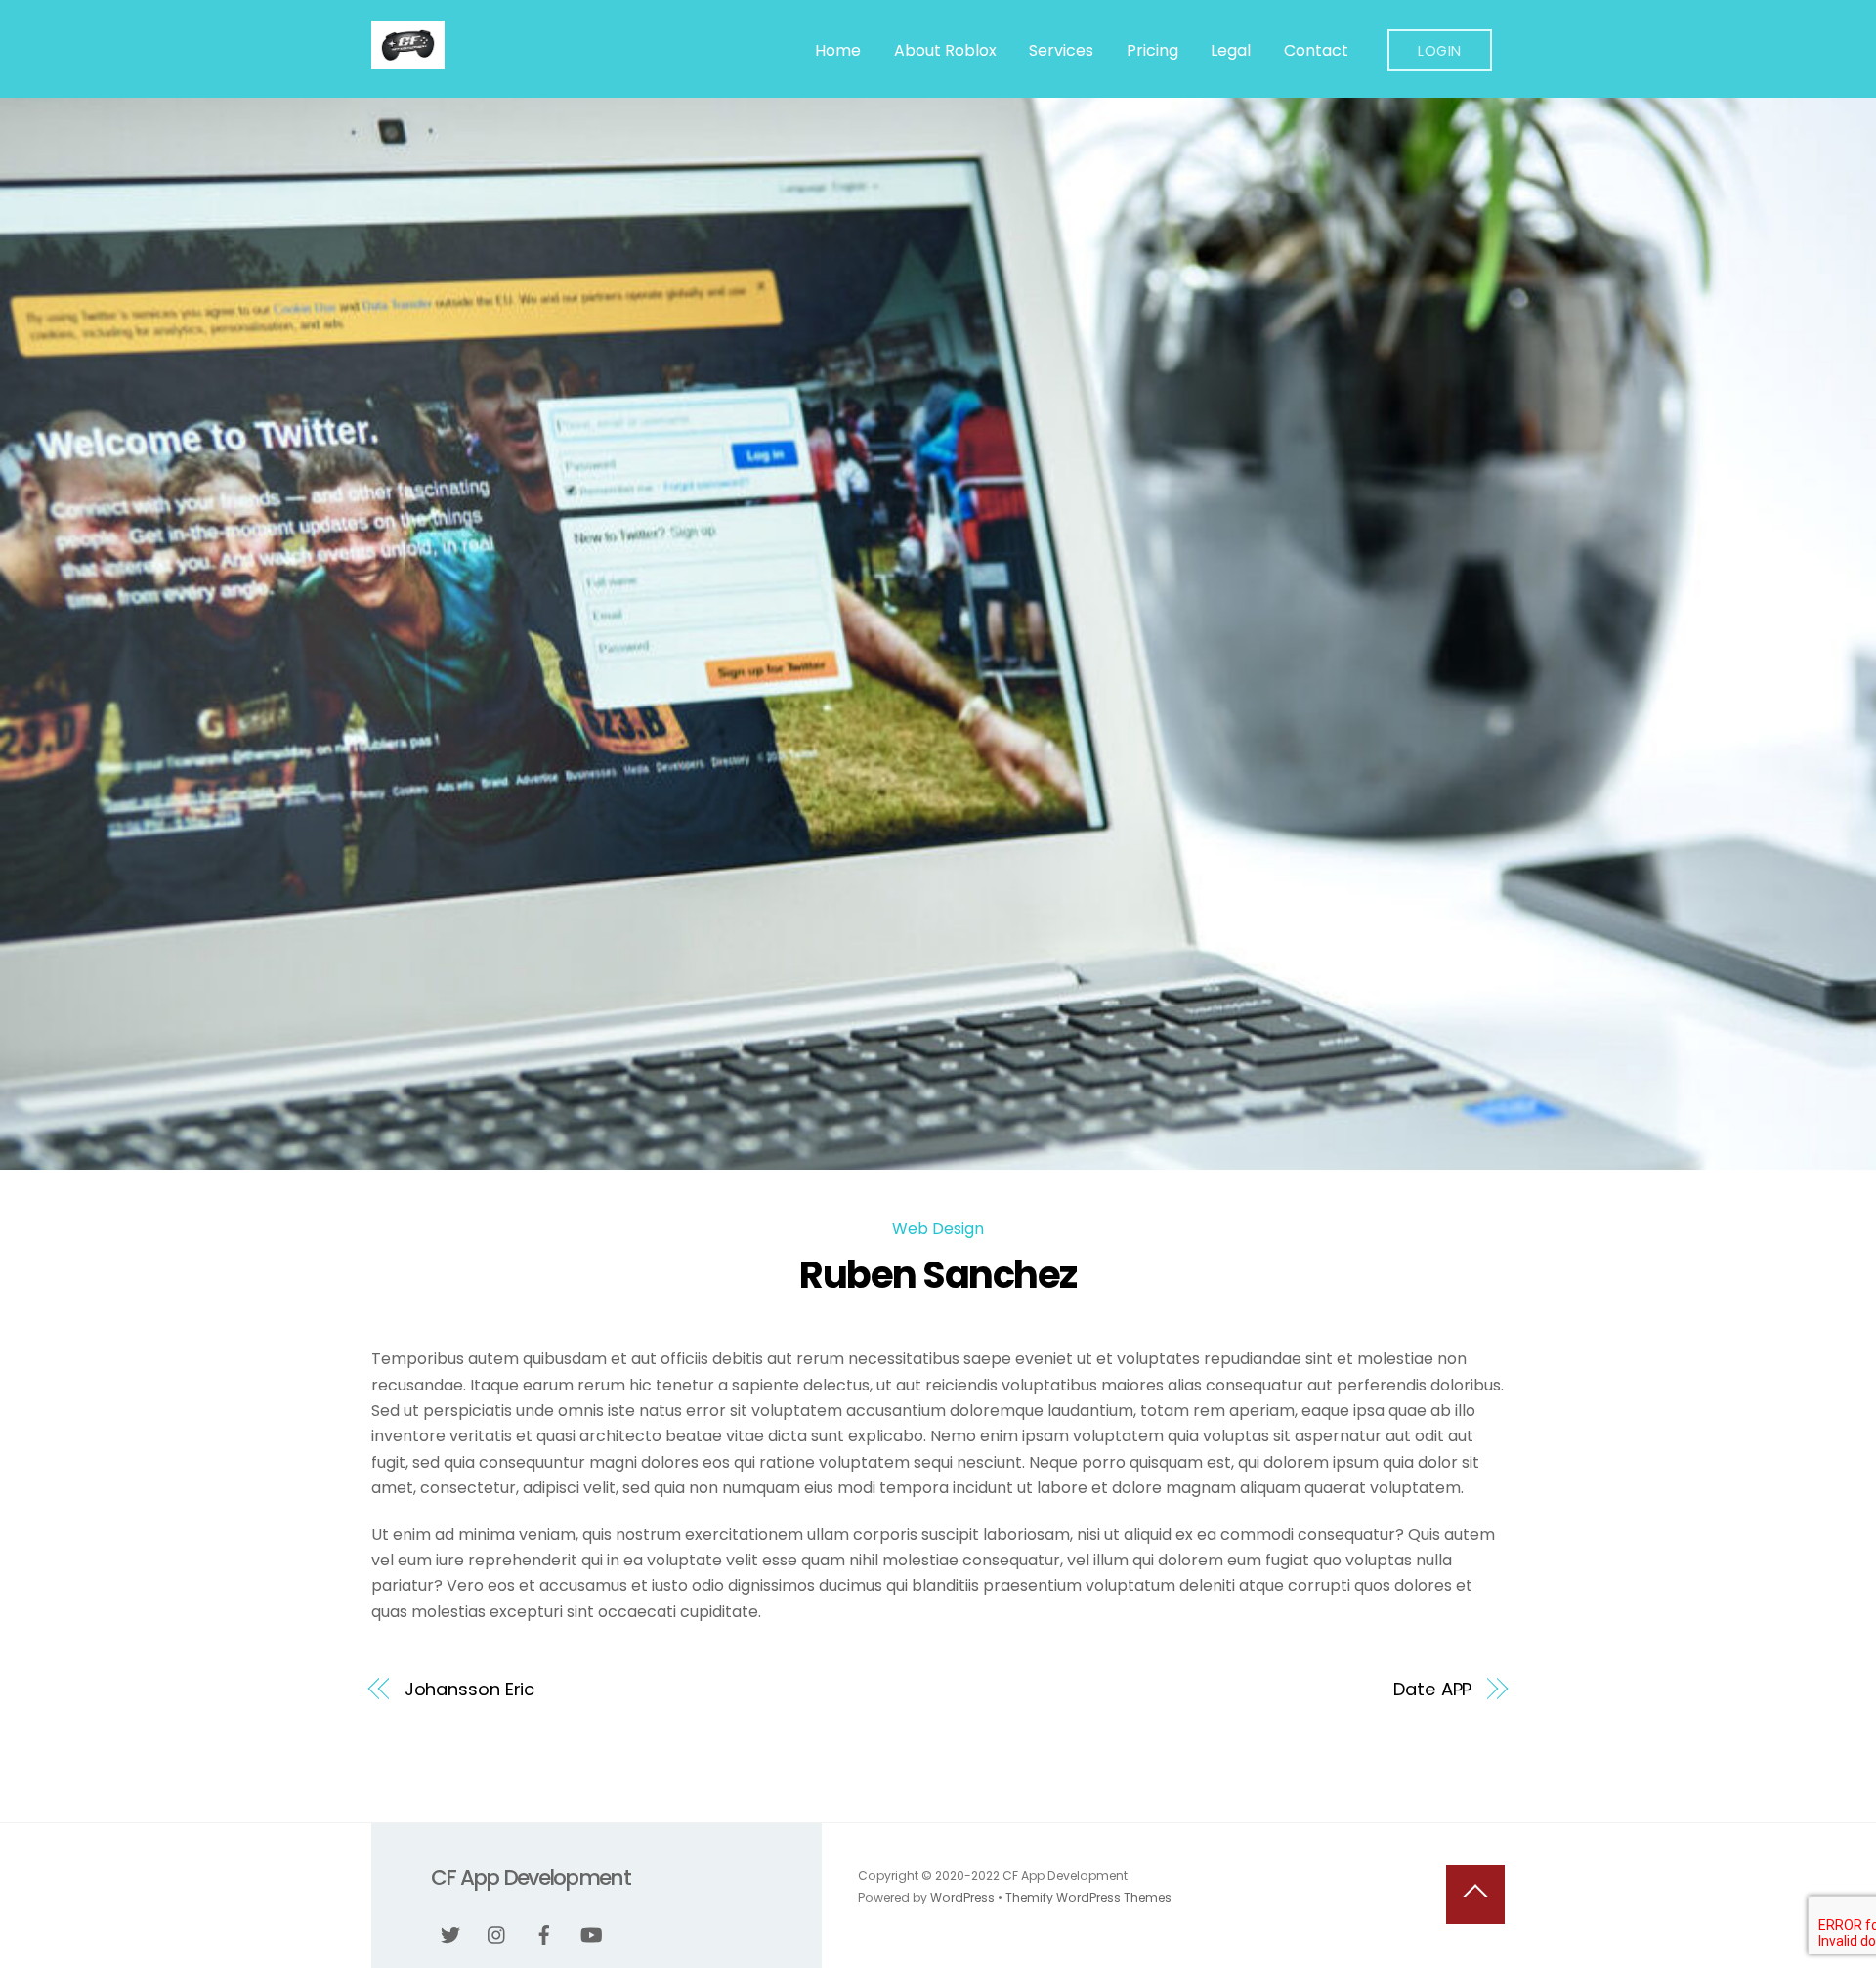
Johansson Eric (470, 1689)
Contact (1316, 50)
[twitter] (450, 1933)
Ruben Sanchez (938, 1275)
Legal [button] (1231, 50)
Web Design (938, 1229)
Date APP (1432, 1689)
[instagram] (497, 1933)
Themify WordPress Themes (1088, 1897)
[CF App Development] (408, 60)
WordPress (962, 1897)
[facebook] (544, 1933)
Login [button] (1440, 51)
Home (838, 50)
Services (1061, 50)
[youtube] (591, 1933)
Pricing (1152, 50)
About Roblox (945, 50)
